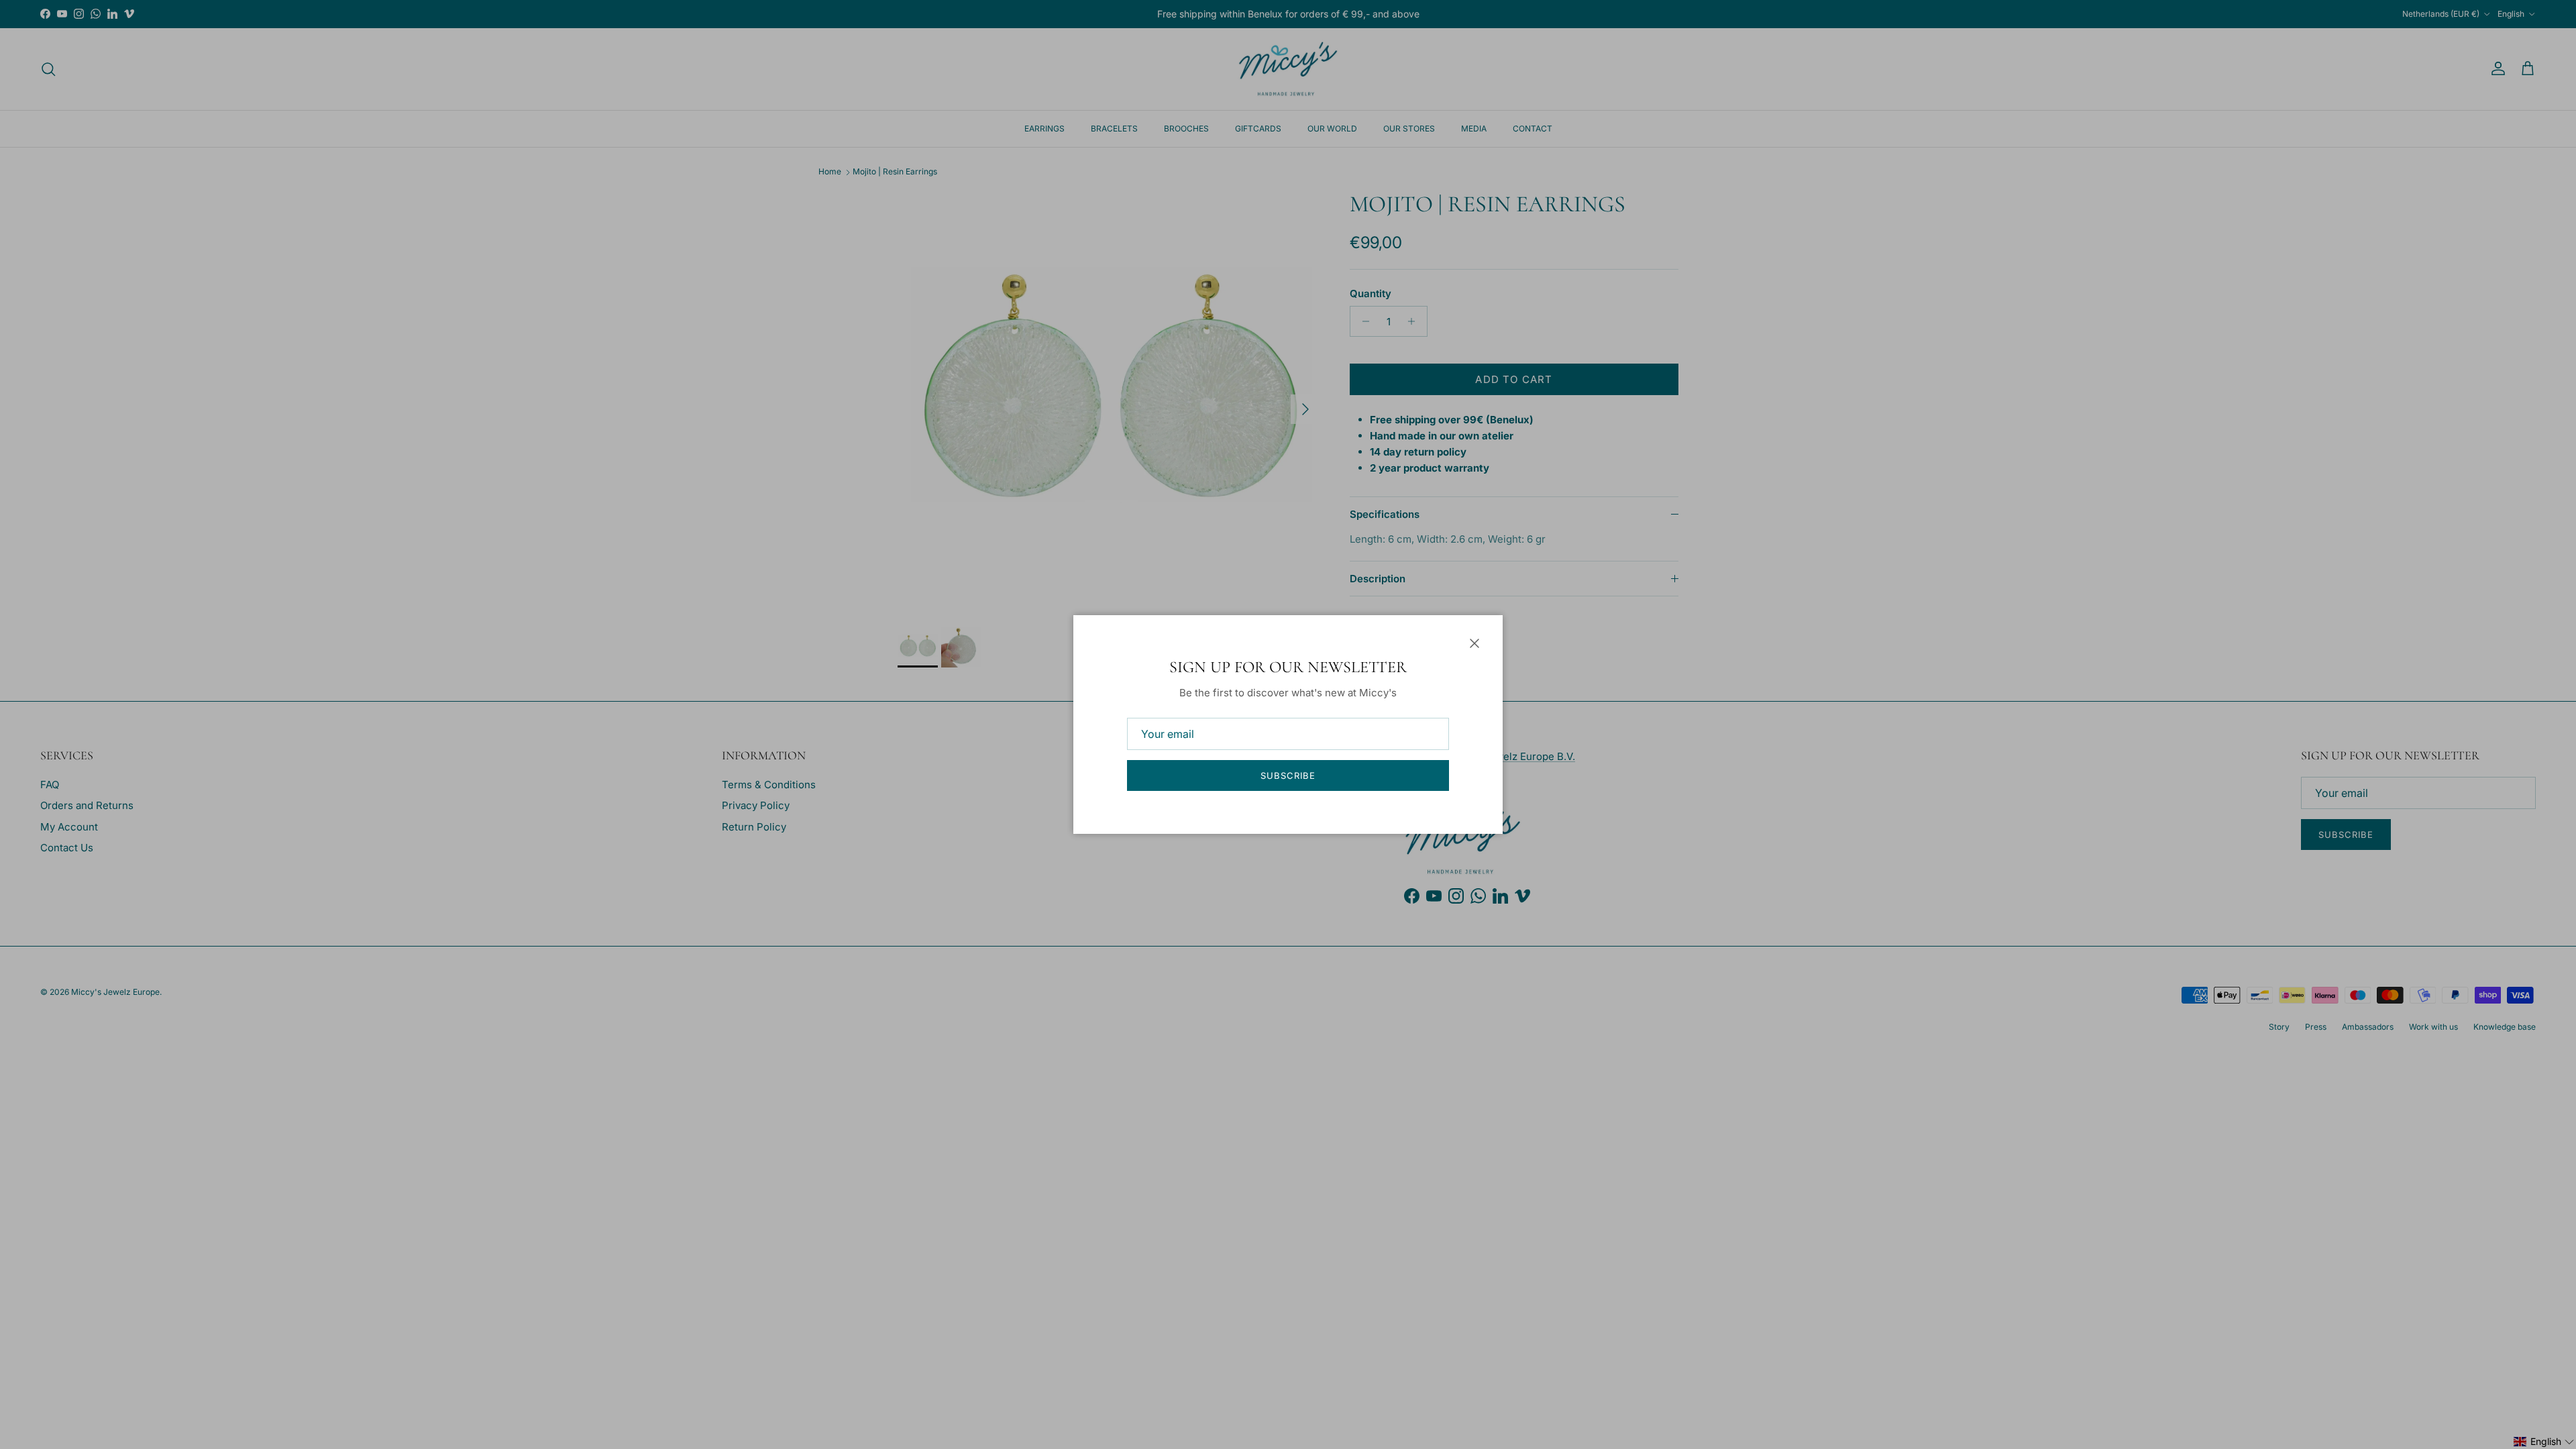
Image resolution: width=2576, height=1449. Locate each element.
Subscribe (1288, 775)
